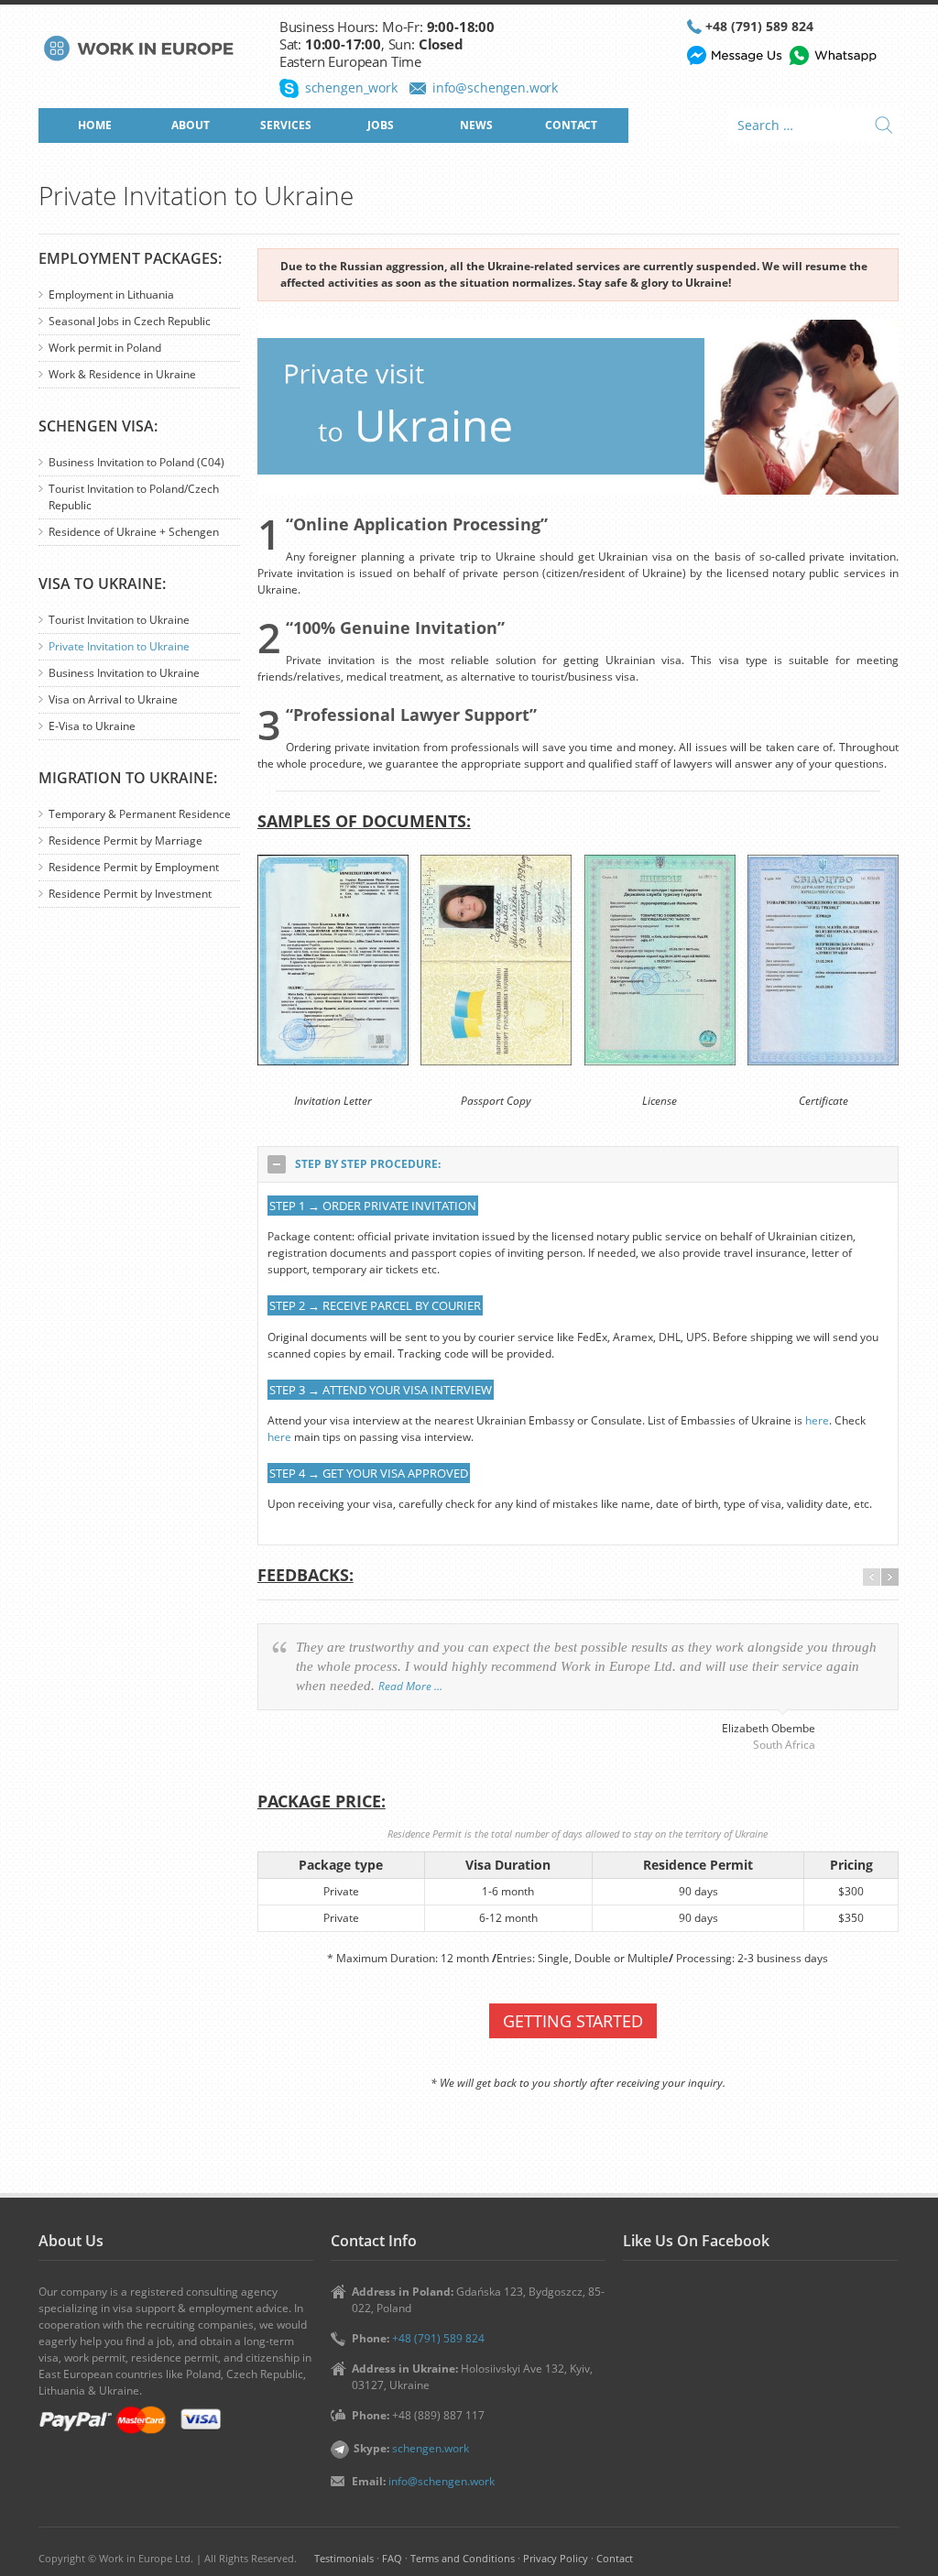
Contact (615, 2558)
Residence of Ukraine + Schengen (134, 532)
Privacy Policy (556, 2558)
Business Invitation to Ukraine (124, 673)
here (817, 1420)
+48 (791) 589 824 (759, 26)
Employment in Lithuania (111, 295)
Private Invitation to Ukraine (119, 646)
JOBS (381, 125)
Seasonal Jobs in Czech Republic (130, 321)
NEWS (476, 125)
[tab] (578, 1164)
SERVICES (286, 125)
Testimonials (344, 2558)
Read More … (410, 1686)
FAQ (392, 2558)
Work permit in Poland (105, 348)
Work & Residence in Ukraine (122, 374)
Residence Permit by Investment (130, 894)
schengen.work (431, 2448)
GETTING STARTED (573, 2021)
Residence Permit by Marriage (125, 840)
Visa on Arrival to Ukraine (113, 699)
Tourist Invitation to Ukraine (119, 620)
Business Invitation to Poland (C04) (136, 462)
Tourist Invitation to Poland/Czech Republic (134, 497)
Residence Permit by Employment (134, 867)
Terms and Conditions (463, 2558)
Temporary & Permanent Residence (140, 814)
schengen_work (351, 87)
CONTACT (571, 125)
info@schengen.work (495, 87)
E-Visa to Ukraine (92, 726)
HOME (95, 125)
